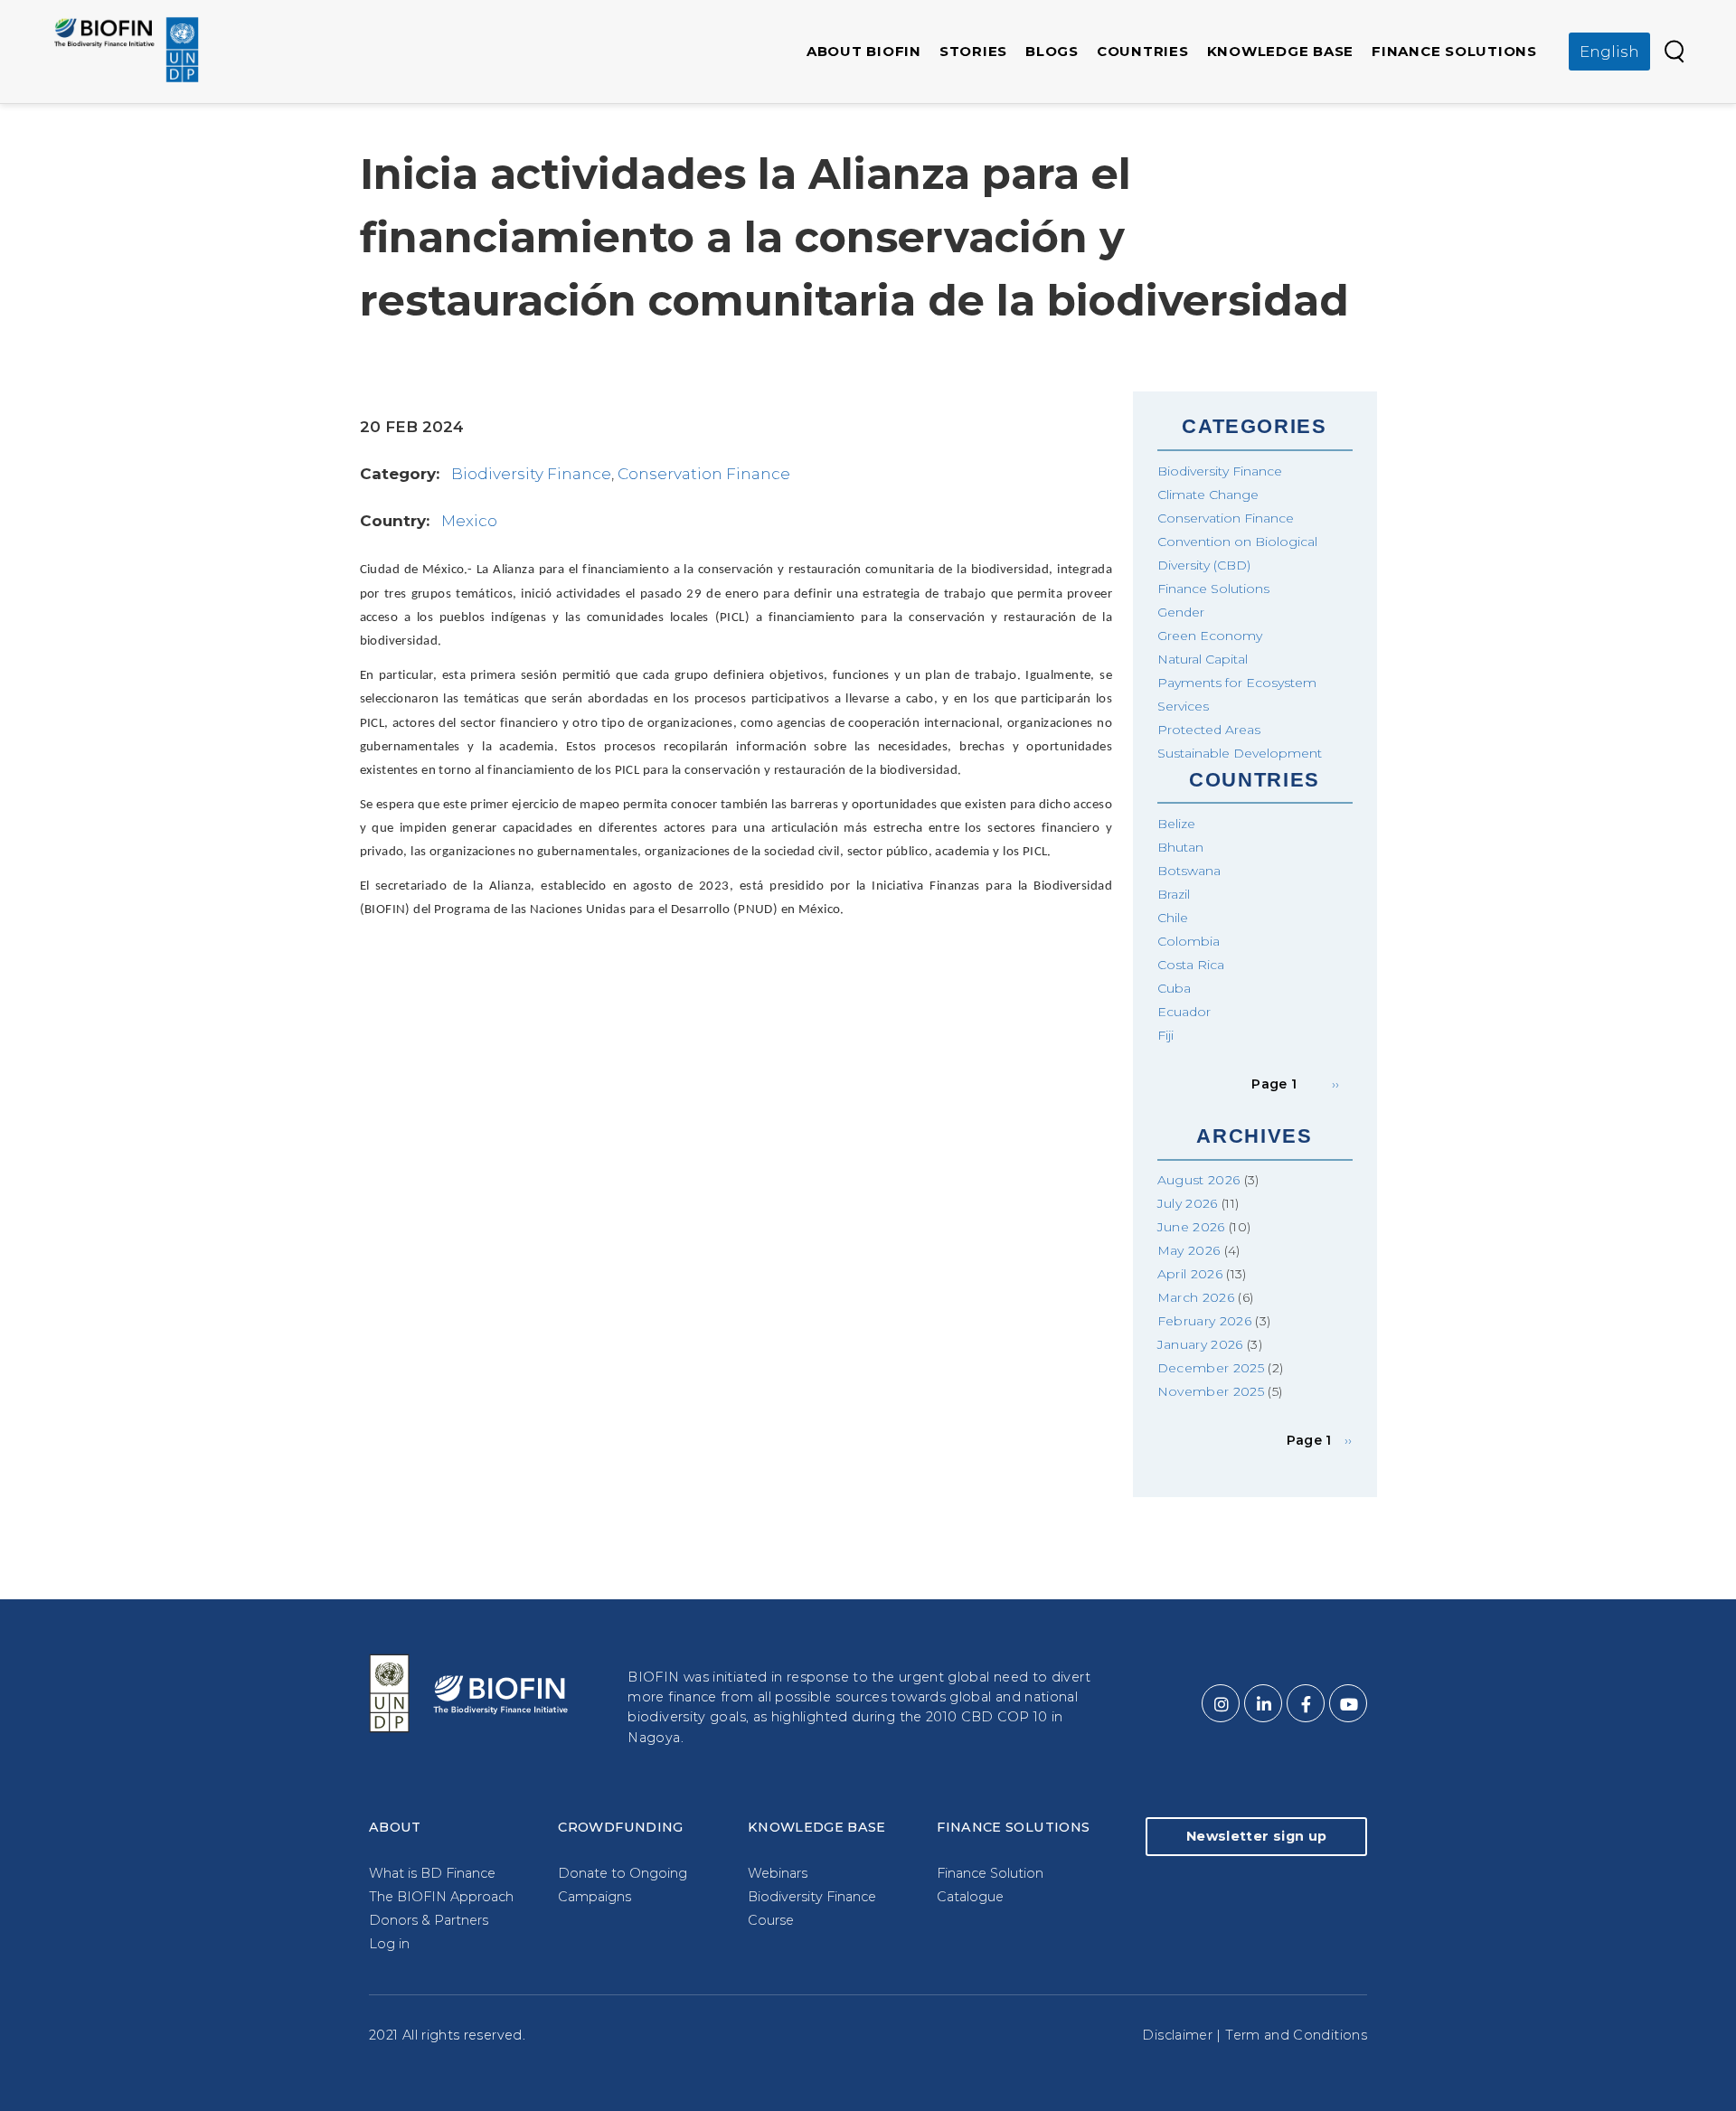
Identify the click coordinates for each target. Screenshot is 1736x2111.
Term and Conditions (1296, 2035)
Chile (1173, 918)
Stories (973, 51)
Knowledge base (1281, 51)
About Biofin (864, 51)
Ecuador (1184, 1012)
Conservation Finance (704, 474)
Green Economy (1210, 636)
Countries (1143, 51)
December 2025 (1211, 1368)
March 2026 (1196, 1297)
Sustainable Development (1240, 753)
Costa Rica (1191, 965)
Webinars (778, 1873)
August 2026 (1199, 1180)
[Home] (127, 50)
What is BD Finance (432, 1873)
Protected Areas (1209, 730)
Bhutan (1180, 847)
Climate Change (1208, 495)
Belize (1176, 824)
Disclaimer (1177, 2035)
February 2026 (1205, 1321)
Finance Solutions (1454, 51)
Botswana (1189, 871)
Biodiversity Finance (531, 474)
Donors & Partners (429, 1920)
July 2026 (1188, 1203)
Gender (1181, 612)
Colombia (1189, 941)
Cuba (1174, 988)
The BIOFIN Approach (441, 1897)
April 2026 (1190, 1274)
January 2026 (1200, 1344)
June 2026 (1191, 1227)
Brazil (1174, 894)
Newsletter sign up (1256, 1836)
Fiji (1165, 1035)
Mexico (469, 521)
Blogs (1052, 51)
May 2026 (1189, 1250)
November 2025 (1211, 1391)
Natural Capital (1203, 659)
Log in (389, 1944)
